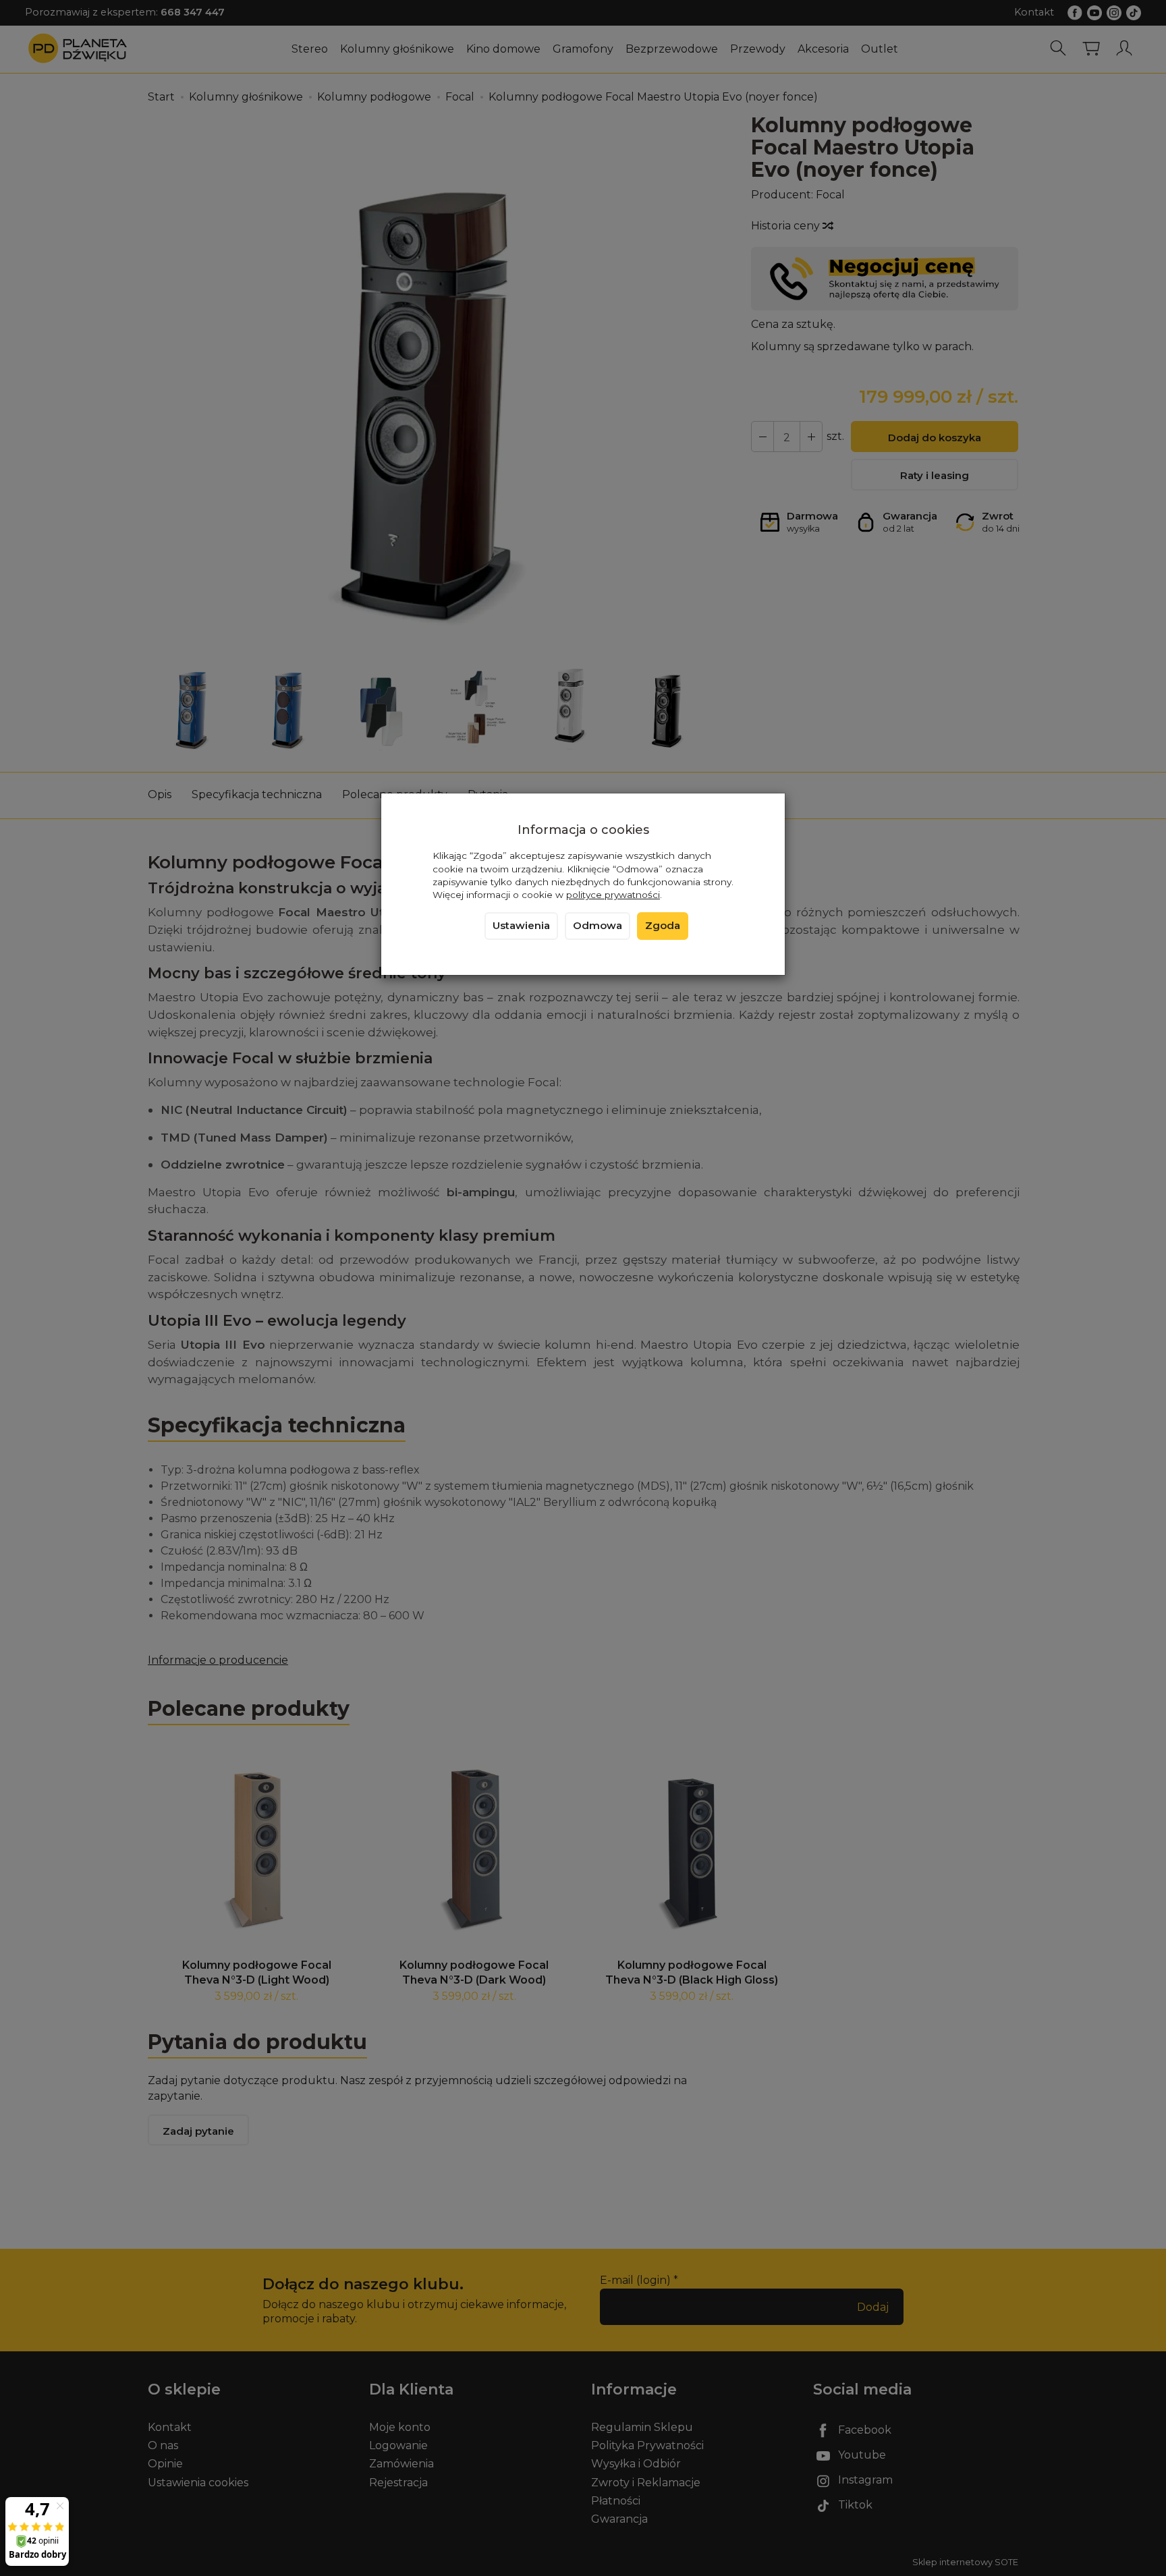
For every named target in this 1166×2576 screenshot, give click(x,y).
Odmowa (598, 926)
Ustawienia (521, 926)
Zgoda (663, 926)
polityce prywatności (613, 895)
